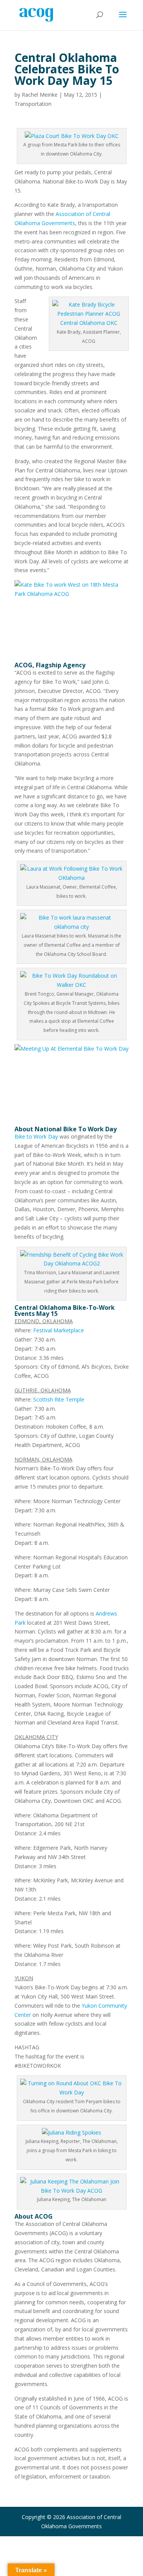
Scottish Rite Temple (59, 1399)
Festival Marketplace (59, 1330)
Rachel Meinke (40, 95)
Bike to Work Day (36, 1136)
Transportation (33, 104)
